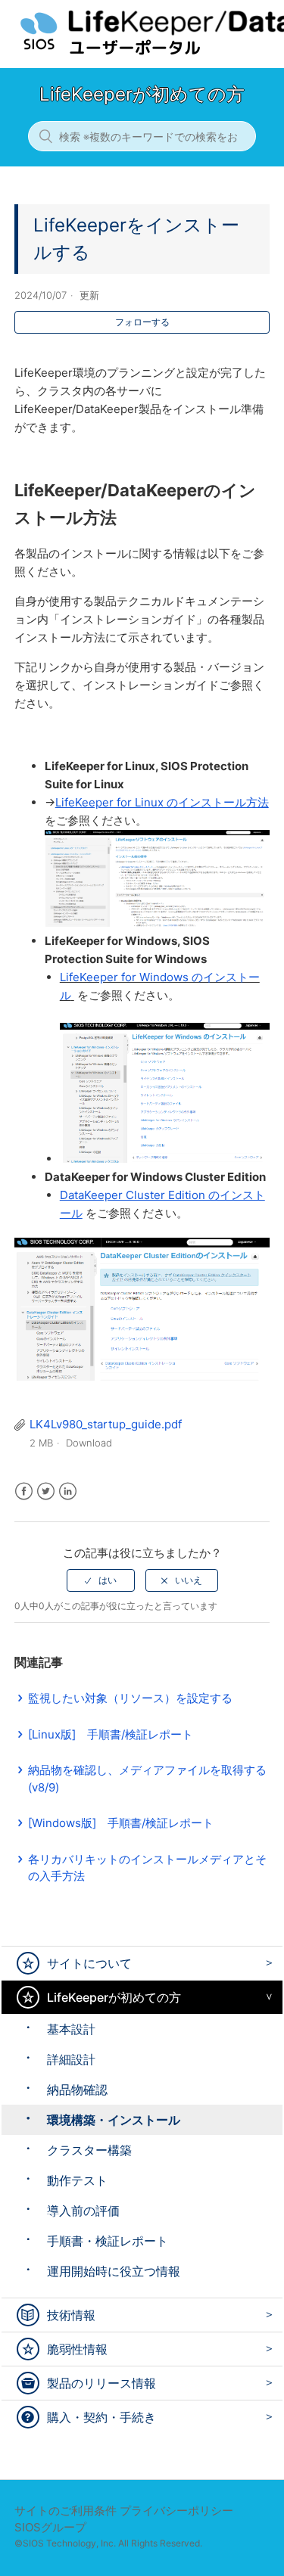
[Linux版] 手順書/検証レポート (111, 1734)
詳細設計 (71, 2059)
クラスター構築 (89, 2150)
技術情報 (71, 2315)
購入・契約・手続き (101, 2417)
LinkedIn (68, 1492)
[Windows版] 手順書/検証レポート (121, 1823)
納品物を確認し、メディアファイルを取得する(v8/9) (147, 1779)
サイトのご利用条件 (66, 2511)
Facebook (24, 1492)
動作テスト (77, 2180)
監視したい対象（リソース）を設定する (130, 1698)
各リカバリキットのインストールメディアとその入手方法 (147, 1868)
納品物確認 (77, 2090)
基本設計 (71, 2029)
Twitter (46, 1492)
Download (89, 1443)
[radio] (101, 1580)
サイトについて (89, 1963)
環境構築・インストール (114, 2120)
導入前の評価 (83, 2211)
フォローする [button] (142, 322)
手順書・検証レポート (108, 2241)
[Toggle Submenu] (265, 1963)
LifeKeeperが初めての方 (114, 1997)
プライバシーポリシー (176, 2511)
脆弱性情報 (77, 2349)
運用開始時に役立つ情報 (114, 2271)
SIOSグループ (50, 2527)
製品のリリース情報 (101, 2383)
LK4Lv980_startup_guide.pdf (106, 1424)
